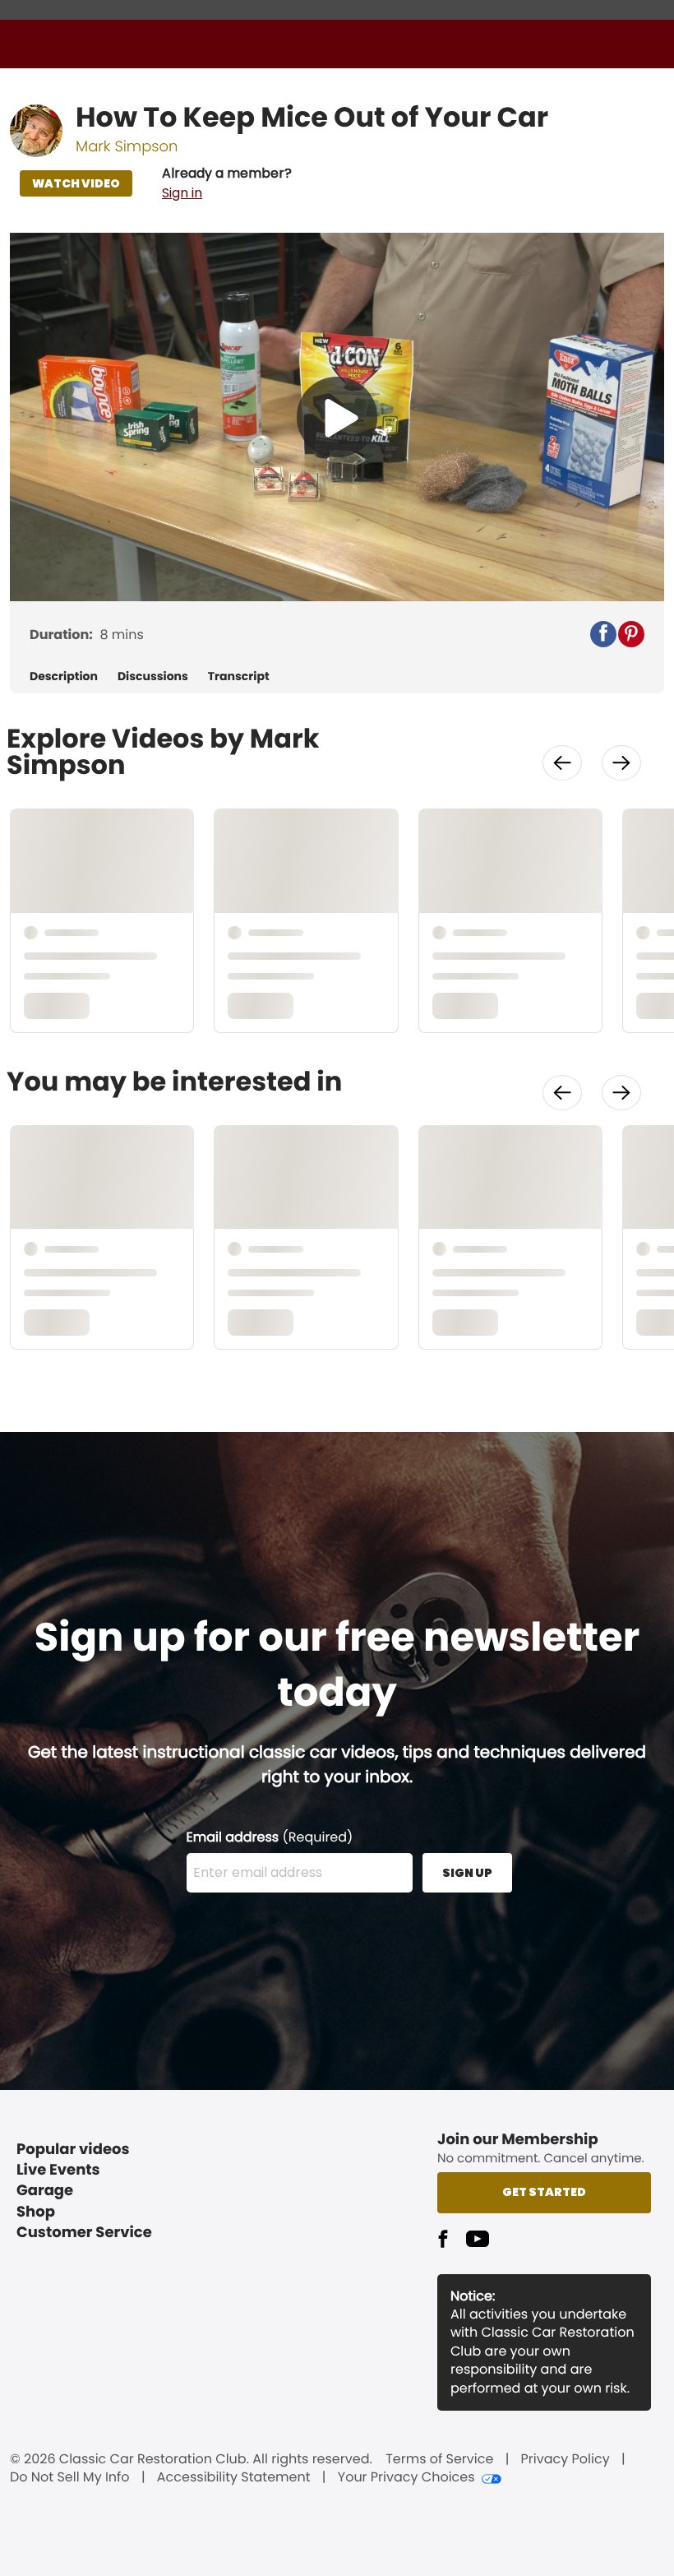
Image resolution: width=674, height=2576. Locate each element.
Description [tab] (64, 676)
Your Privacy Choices (406, 2477)
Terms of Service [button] (439, 2459)
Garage (45, 2191)
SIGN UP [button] (467, 1873)
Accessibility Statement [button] (234, 2477)
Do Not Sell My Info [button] (70, 2477)
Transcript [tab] (239, 676)
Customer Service (84, 2233)
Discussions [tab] (153, 676)
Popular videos (73, 2150)
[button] (227, 183)
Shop (36, 2212)
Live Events (58, 2170)
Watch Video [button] (76, 183)
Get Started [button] (544, 2192)
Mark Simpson (127, 147)
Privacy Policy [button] (566, 2459)
